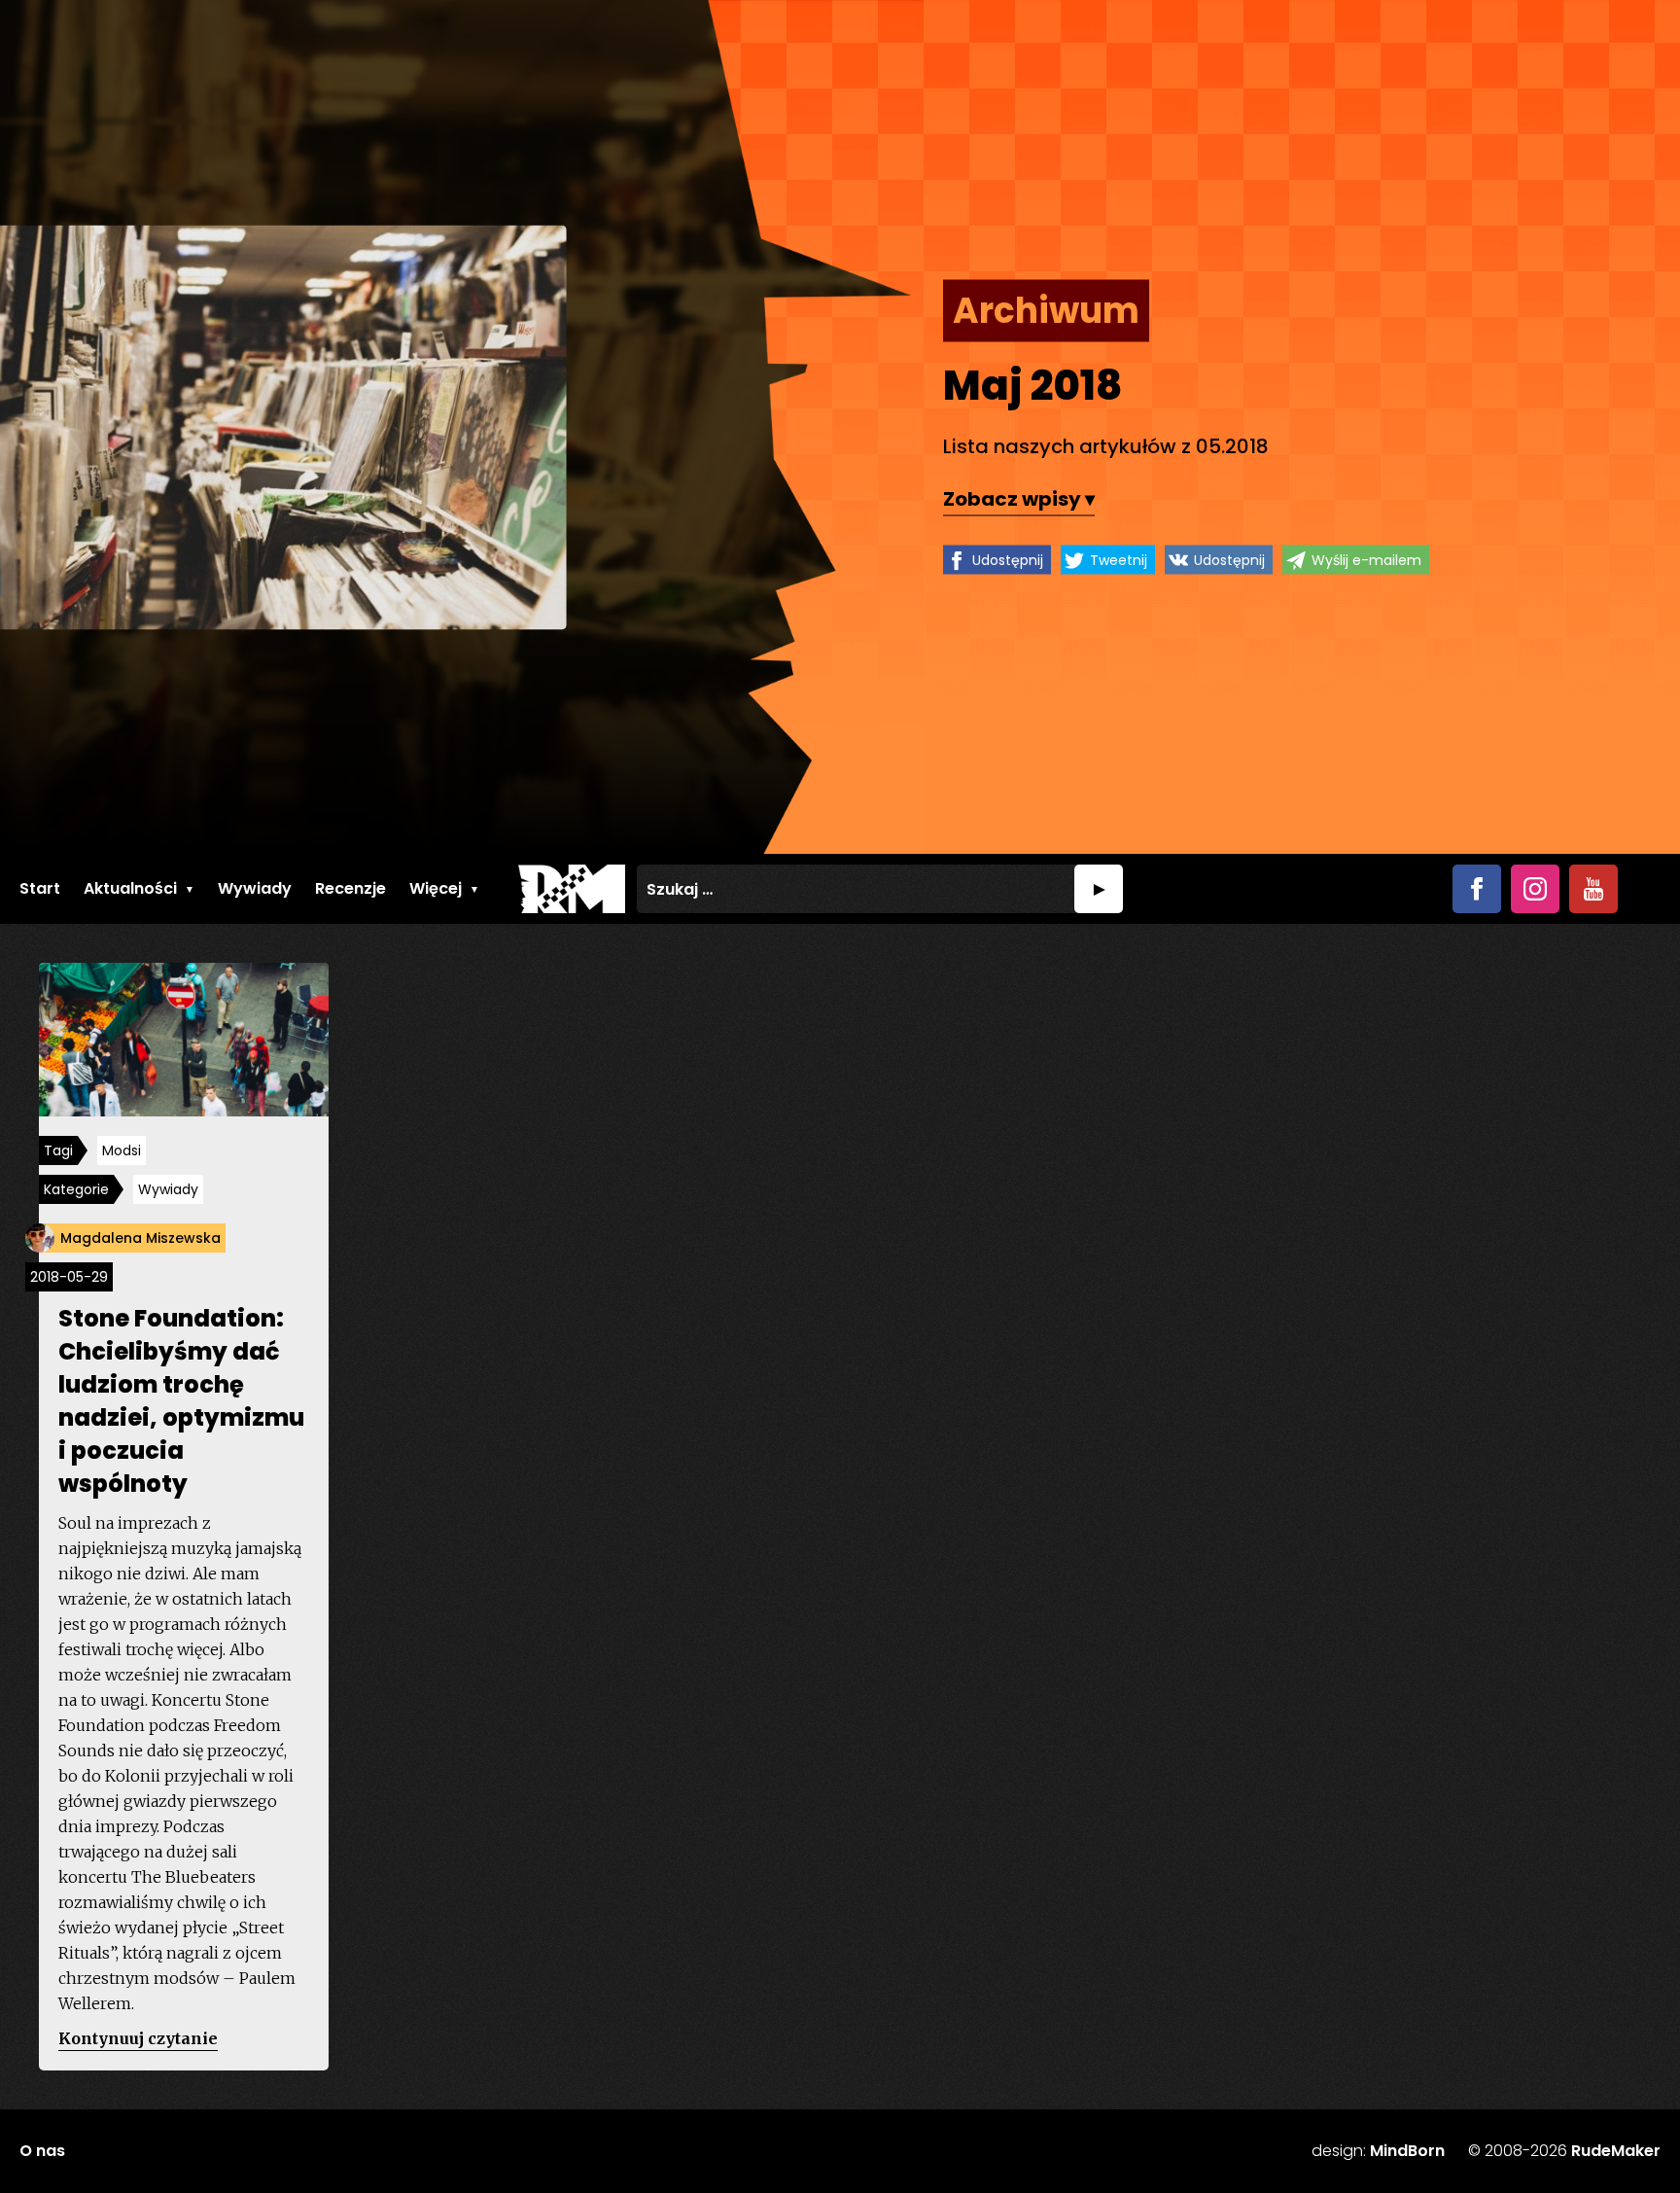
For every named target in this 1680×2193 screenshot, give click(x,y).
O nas (42, 2151)
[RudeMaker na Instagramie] (1535, 889)
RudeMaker (1616, 2151)
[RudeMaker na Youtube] (1593, 889)
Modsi (122, 1150)
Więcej (436, 888)
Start (40, 888)
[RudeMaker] (572, 889)
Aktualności (130, 888)
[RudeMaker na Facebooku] (1477, 889)
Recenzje (350, 888)
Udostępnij (1008, 560)
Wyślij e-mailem (1366, 560)
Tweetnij (1119, 560)
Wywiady (255, 888)
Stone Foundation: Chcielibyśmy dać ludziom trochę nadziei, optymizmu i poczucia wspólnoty (181, 1401)
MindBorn (1407, 2151)
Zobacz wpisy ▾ (1019, 499)
